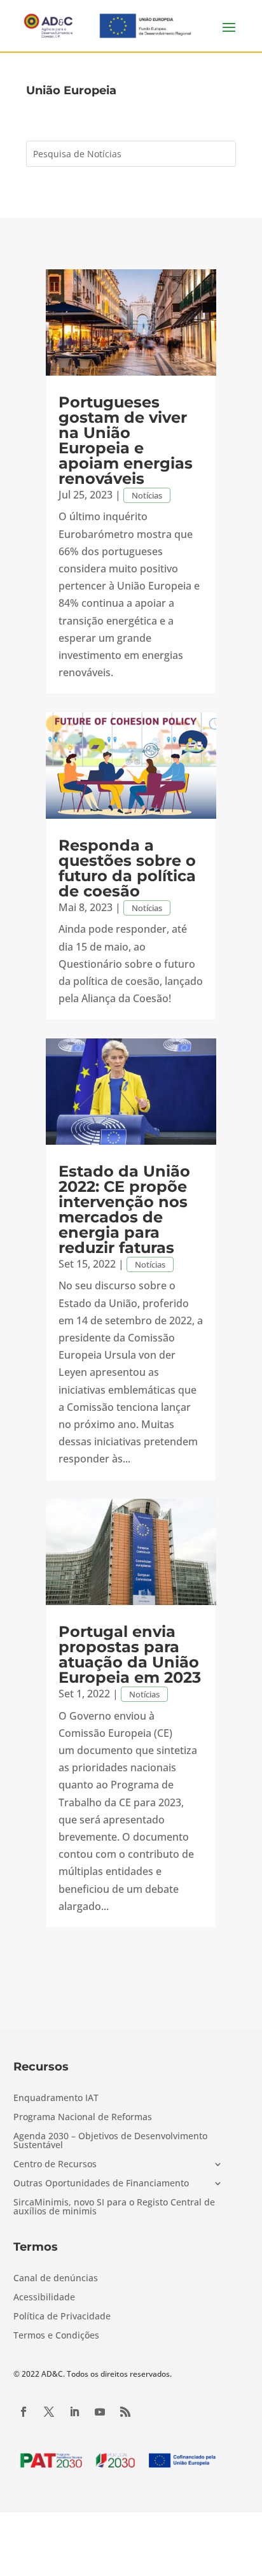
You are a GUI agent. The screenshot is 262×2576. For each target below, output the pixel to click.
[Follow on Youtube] (100, 2412)
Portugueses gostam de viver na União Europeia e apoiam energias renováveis (126, 440)
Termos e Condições (56, 2336)
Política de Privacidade (62, 2317)
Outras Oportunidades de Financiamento (101, 2184)
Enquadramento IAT (56, 2098)
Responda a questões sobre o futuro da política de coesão (127, 868)
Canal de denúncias (56, 2279)
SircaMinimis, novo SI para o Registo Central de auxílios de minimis (114, 2207)
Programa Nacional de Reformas (83, 2118)
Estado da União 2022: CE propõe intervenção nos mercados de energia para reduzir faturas (124, 1209)
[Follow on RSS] (125, 2412)
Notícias (147, 495)
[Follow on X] (49, 2412)
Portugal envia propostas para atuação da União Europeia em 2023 (130, 1654)
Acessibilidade (44, 2298)
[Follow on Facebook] (24, 2412)
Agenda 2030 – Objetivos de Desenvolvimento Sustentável (110, 2141)
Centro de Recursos (55, 2165)
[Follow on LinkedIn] (74, 2412)
